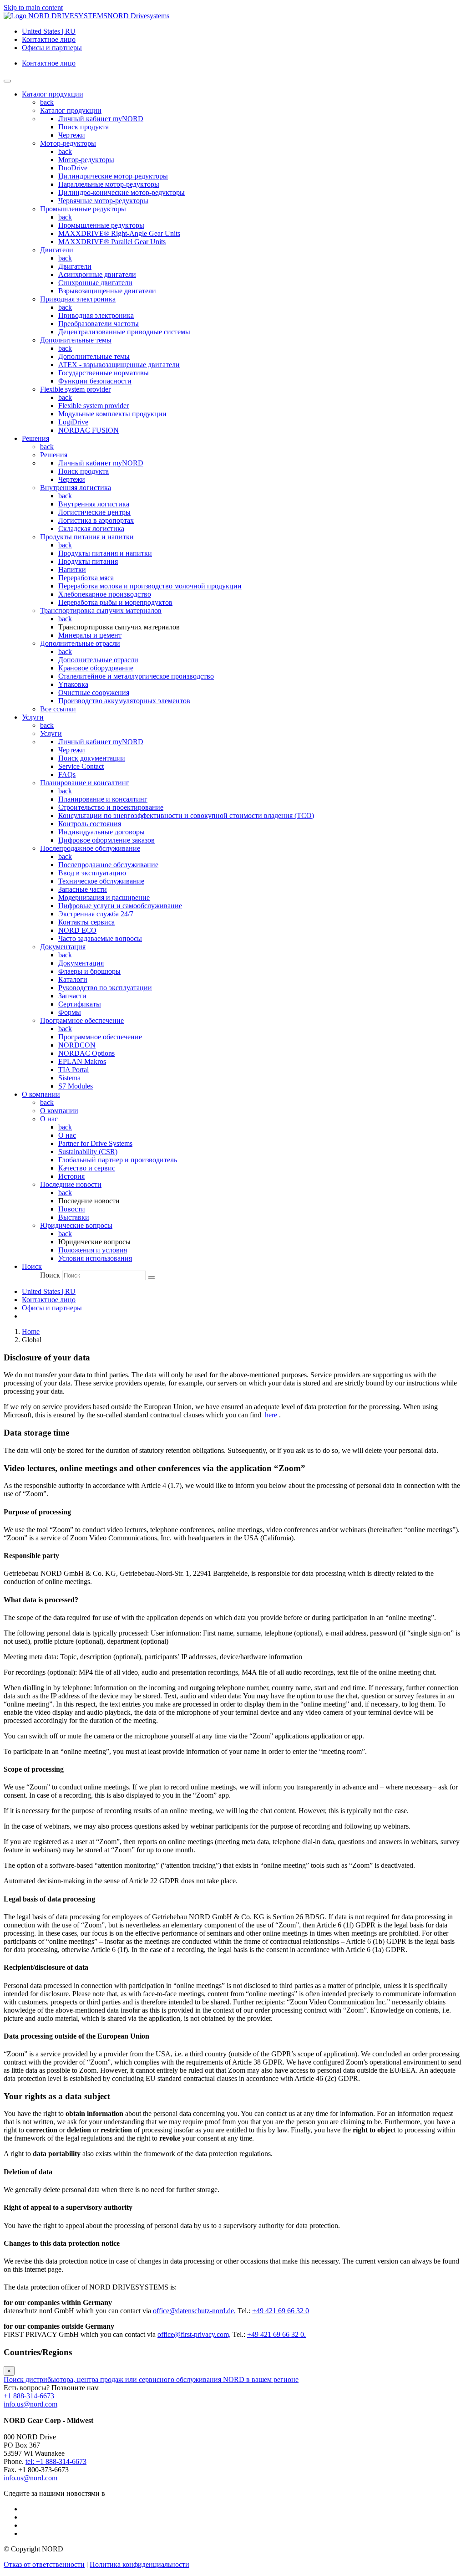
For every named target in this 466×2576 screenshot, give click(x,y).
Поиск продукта (84, 127)
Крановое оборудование (96, 668)
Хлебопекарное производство (105, 594)
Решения (54, 455)
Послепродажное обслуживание (90, 848)
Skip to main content (33, 8)
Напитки (72, 570)
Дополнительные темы (76, 340)
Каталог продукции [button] (53, 94)
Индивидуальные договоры (101, 832)
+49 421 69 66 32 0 (281, 2311)
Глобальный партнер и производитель (118, 1160)
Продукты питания (88, 561)
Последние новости (71, 1184)
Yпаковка (73, 684)
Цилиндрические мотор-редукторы (113, 176)
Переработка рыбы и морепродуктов (115, 602)
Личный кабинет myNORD (101, 119)
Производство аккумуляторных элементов (124, 701)
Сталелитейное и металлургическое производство (136, 676)
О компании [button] (41, 1094)
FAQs (67, 774)
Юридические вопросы (76, 1225)
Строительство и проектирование (111, 807)
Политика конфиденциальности (139, 2564)
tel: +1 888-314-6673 (56, 2461)
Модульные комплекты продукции (112, 414)
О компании (59, 1111)
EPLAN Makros (82, 1061)
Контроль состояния (90, 824)
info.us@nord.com (30, 2404)
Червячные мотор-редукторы (103, 201)
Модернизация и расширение (104, 897)
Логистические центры (94, 512)
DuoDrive (73, 168)
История (71, 1176)
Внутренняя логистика (76, 488)
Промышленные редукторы (83, 209)
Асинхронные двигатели (97, 274)
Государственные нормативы (104, 373)
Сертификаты (80, 1004)
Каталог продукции (71, 110)
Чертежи (72, 135)
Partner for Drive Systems (95, 1143)
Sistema (69, 1078)
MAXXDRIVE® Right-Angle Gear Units (119, 233)
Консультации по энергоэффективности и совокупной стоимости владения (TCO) (186, 815)
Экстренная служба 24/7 (96, 914)
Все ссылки (58, 709)
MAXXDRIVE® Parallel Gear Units (112, 242)
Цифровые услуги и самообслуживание (120, 906)
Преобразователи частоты (99, 324)
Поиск (50, 1275)
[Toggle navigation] (7, 81)
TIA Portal (73, 1070)
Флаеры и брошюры (89, 971)
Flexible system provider (75, 389)
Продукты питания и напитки (87, 537)
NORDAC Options (86, 1053)
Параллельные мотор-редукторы (109, 184)
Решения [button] (35, 438)
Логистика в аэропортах (96, 520)
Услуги (51, 733)
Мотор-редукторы (68, 143)
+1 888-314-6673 (29, 2396)
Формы (70, 1012)
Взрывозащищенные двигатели (107, 291)
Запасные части (83, 889)
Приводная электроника (78, 299)
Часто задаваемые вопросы (100, 938)
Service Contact (81, 766)
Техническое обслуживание (101, 881)
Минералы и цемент (90, 635)
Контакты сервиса (86, 922)
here (271, 1415)
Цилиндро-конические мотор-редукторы (122, 192)
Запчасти (72, 996)
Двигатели (57, 250)
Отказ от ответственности (44, 2564)
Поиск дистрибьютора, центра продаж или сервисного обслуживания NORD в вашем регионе (151, 2379)
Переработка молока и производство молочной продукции (150, 586)
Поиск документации (92, 758)
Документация (63, 947)
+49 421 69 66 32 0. (276, 2334)
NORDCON (77, 1045)
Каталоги (73, 979)
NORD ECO (77, 930)
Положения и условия (93, 1250)
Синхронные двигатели (95, 283)
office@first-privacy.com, (194, 2334)
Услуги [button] (33, 717)
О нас (49, 1119)
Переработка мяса (86, 578)
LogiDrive (73, 422)
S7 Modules (76, 1086)
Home (31, 1331)
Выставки (74, 1217)
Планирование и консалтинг (85, 783)
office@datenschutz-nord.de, (194, 2311)
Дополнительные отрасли (80, 643)
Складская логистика (91, 529)
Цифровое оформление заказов (106, 840)
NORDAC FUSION (89, 430)
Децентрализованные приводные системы (124, 332)
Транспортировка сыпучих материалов (101, 611)
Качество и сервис (87, 1168)
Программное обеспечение (82, 1020)
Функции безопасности (95, 381)
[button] (32, 1266)
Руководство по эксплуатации (105, 988)
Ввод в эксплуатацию (92, 873)
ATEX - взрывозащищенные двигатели (119, 365)
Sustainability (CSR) (88, 1152)
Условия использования (95, 1258)
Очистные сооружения (94, 693)
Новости (72, 1209)
